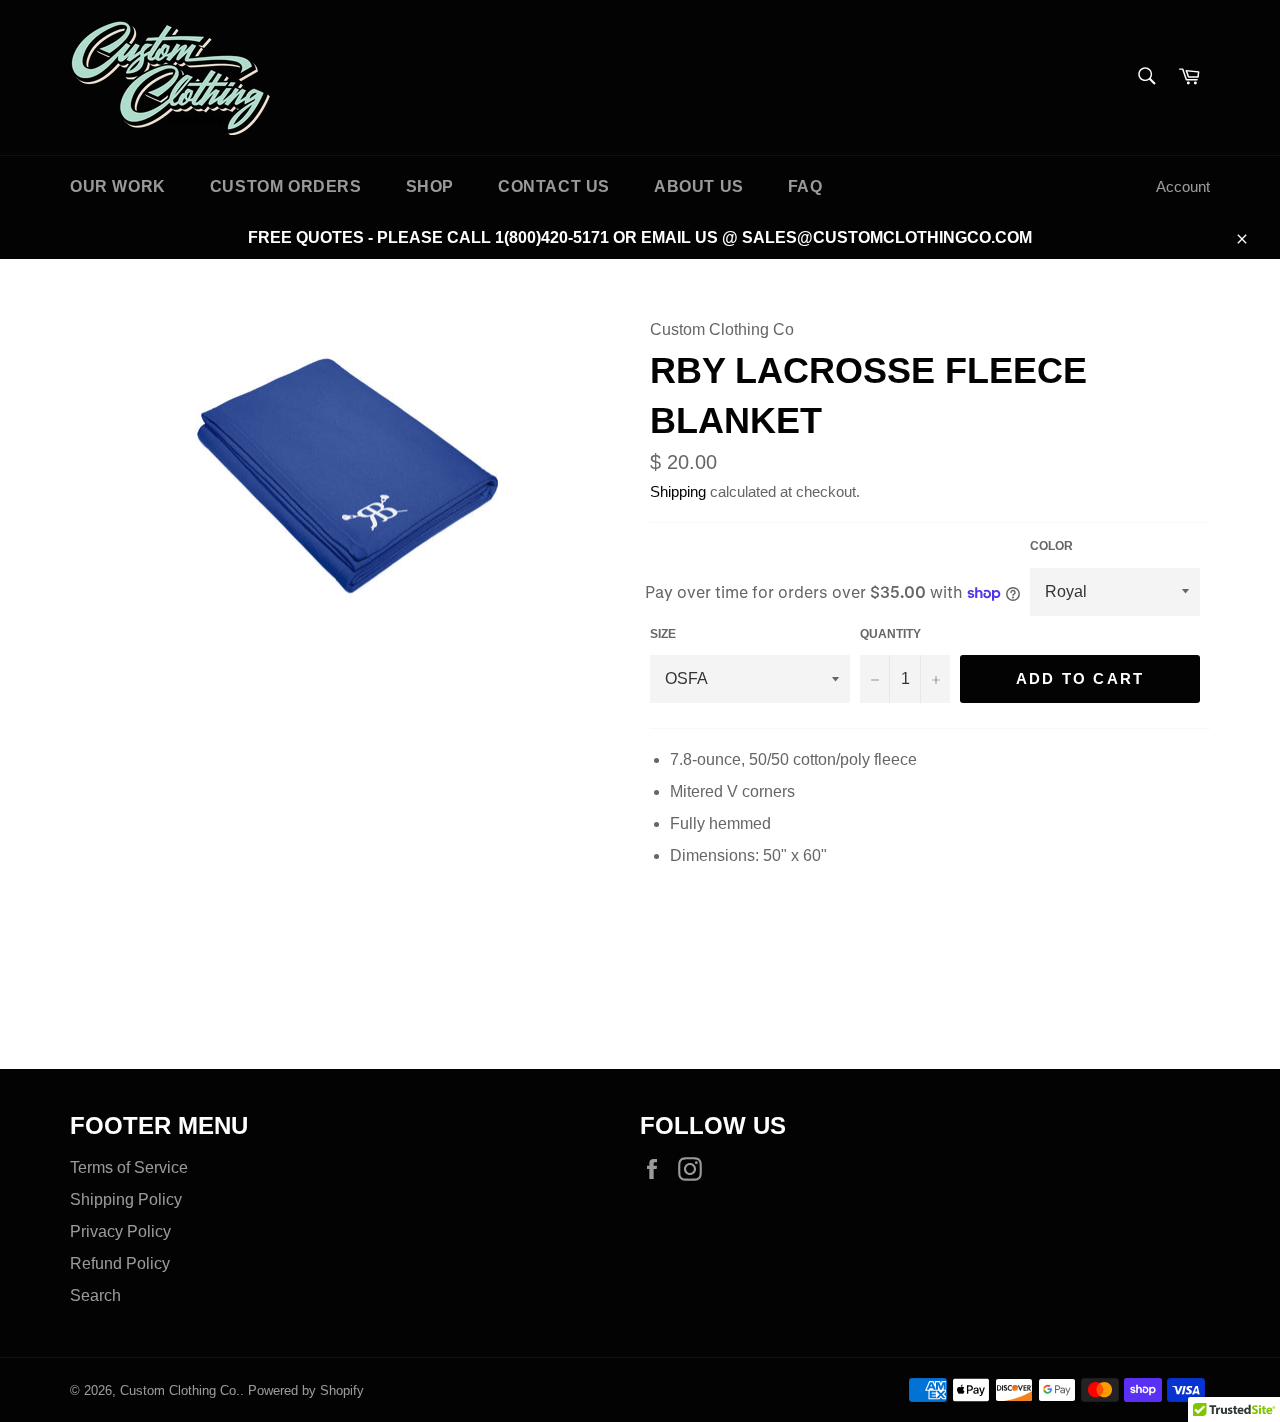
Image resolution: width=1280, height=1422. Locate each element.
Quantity (890, 634)
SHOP (430, 186)
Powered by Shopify (306, 1390)
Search (95, 1295)
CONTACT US (554, 186)
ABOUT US (699, 186)
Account (1183, 186)
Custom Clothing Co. (180, 1390)
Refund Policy (120, 1263)
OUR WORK (118, 186)
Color (1051, 546)
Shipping (678, 491)
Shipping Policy (126, 1199)
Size (663, 634)
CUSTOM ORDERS (286, 186)
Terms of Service (129, 1167)
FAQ (805, 186)
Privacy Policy (120, 1231)
